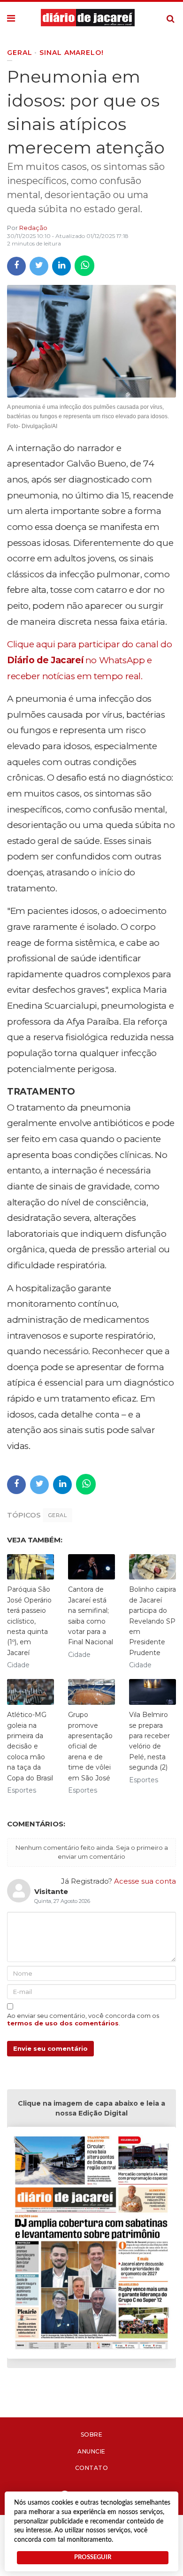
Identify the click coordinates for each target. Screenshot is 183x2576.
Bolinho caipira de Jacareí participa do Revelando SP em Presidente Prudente (152, 1621)
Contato (92, 2468)
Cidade (18, 1665)
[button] (11, 19)
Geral (57, 1515)
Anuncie (91, 2451)
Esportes (22, 1790)
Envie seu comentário (50, 2048)
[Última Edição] (91, 2244)
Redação (33, 228)
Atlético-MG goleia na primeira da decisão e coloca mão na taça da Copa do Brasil (30, 1746)
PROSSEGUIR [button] (93, 2557)
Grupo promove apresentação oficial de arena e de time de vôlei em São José (90, 1746)
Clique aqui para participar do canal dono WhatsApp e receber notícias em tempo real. (89, 660)
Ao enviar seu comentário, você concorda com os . (83, 2019)
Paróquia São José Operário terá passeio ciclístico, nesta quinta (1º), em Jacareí (29, 1621)
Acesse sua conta (145, 1881)
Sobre (92, 2434)
